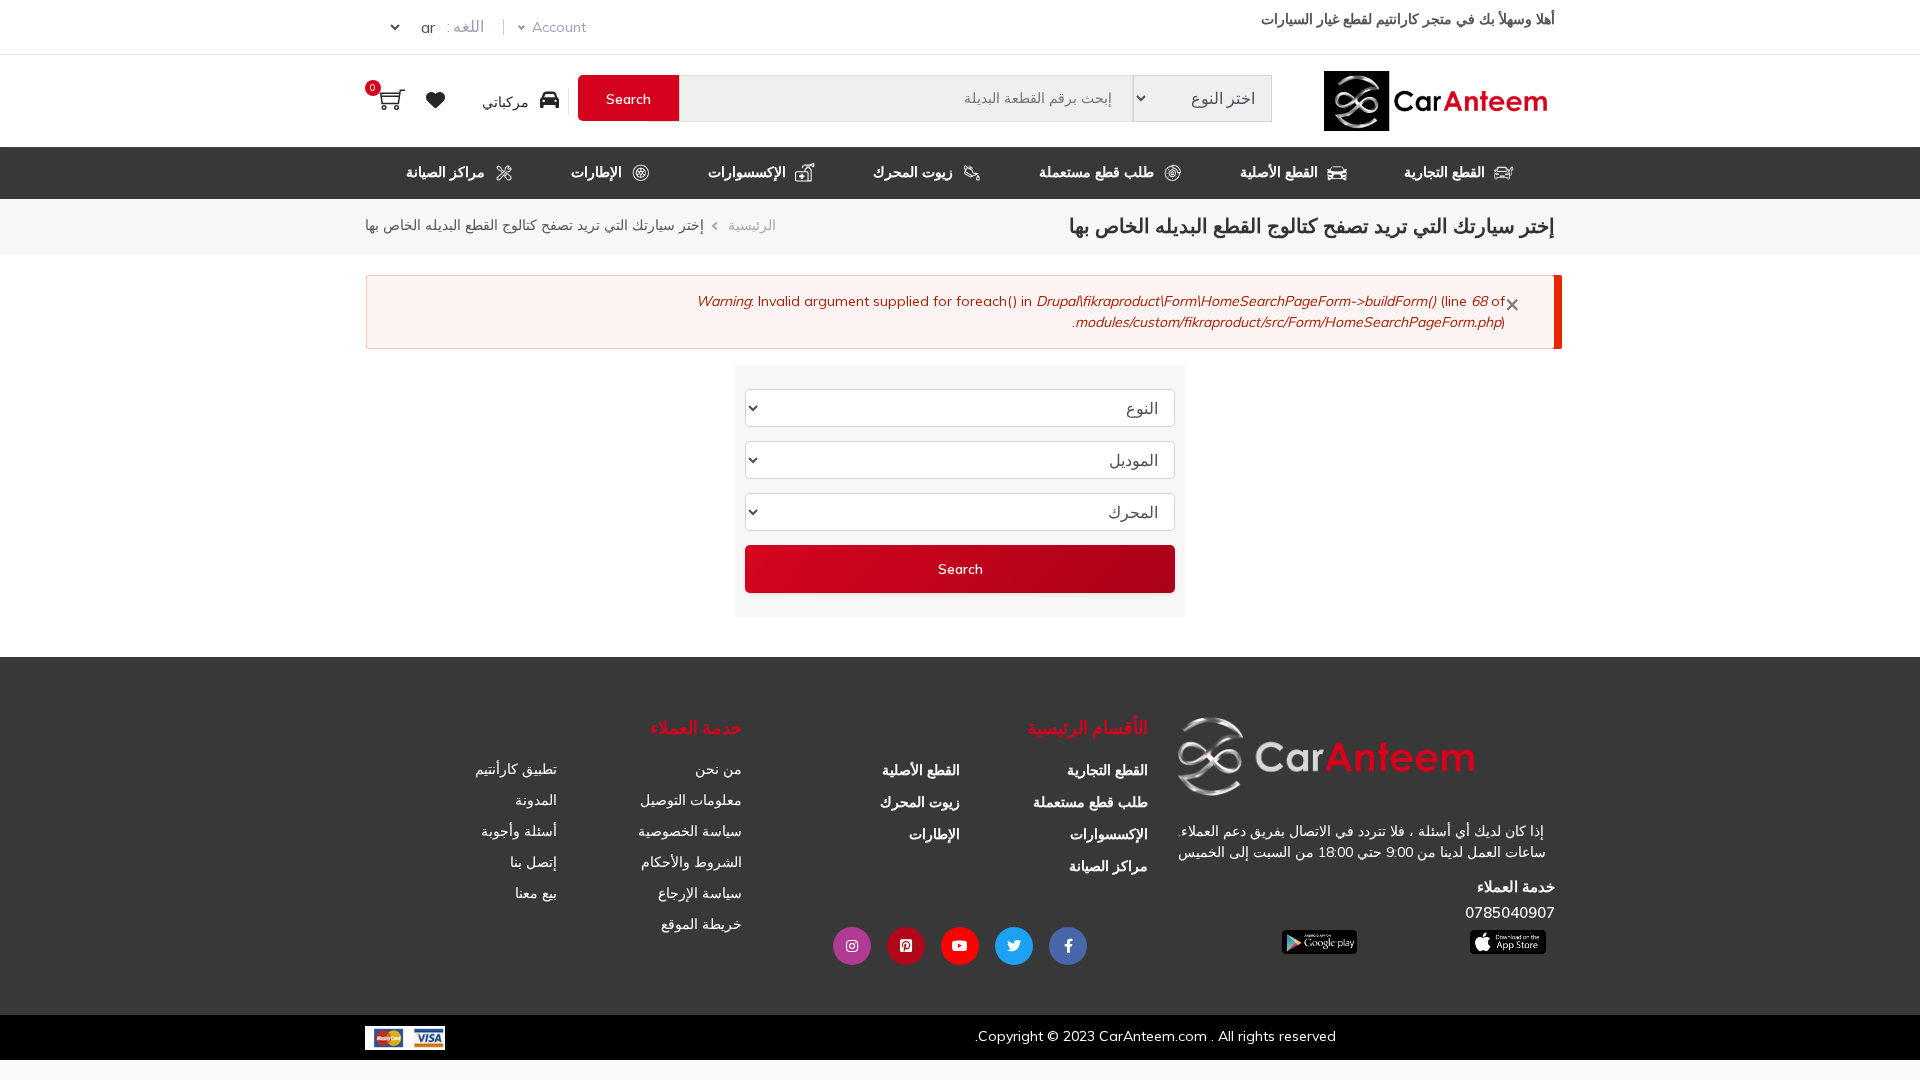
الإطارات (598, 172)
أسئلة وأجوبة (519, 831)
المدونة (536, 800)
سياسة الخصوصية (690, 831)
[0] (392, 101)
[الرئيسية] (1439, 101)
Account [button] (559, 27)
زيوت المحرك (915, 172)
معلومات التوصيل (691, 800)
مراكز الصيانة (447, 172)
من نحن (718, 769)
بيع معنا (536, 893)
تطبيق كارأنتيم (516, 769)
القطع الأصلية (1281, 172)
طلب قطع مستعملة (1098, 172)
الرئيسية (752, 225)
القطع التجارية (1446, 172)
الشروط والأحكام (691, 862)
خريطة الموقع (701, 924)
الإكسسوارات (749, 172)
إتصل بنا (533, 862)
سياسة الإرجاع (700, 893)
